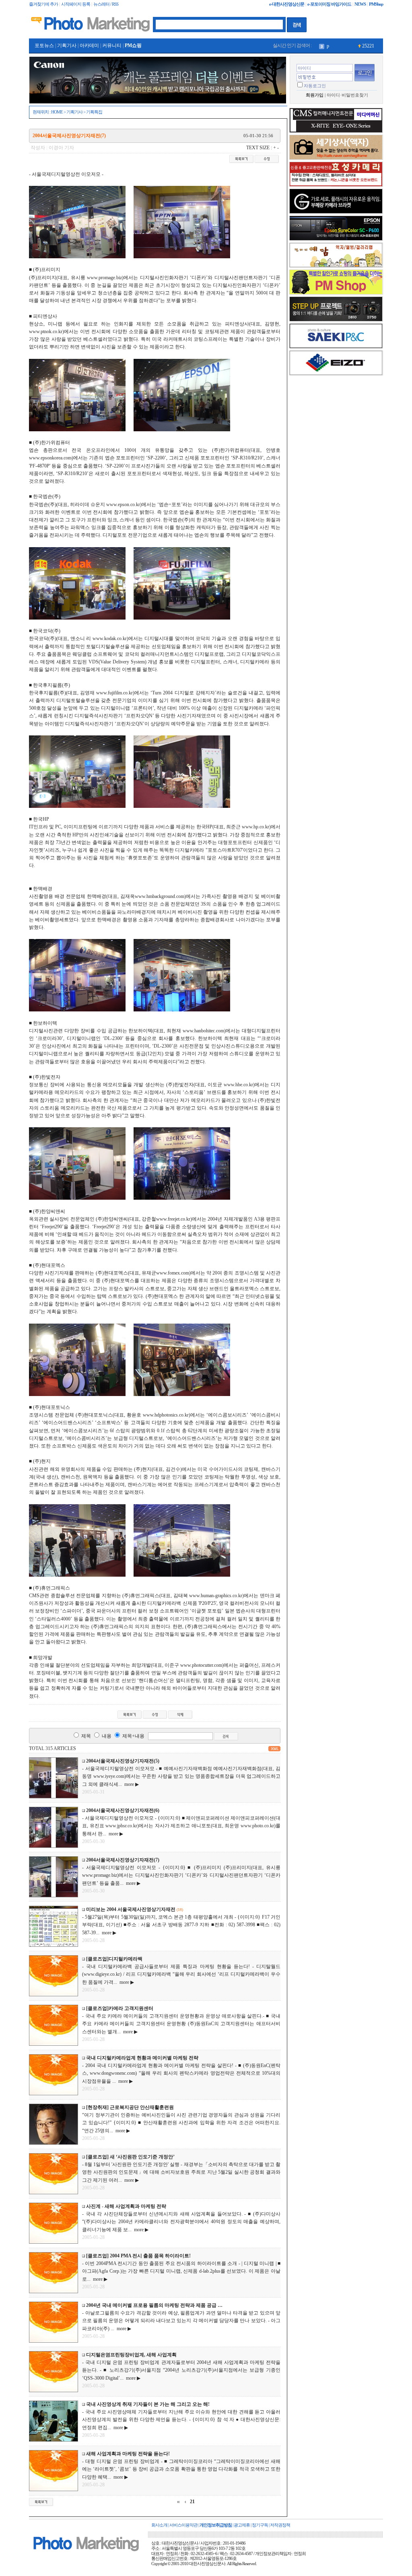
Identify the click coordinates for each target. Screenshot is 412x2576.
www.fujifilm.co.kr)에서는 (123, 693)
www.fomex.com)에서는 (181, 1273)
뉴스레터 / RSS (106, 4)
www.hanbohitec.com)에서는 (211, 1031)
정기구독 (260, 2525)
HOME (57, 112)
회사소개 (159, 2525)
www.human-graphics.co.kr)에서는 (224, 1596)
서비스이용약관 (183, 2525)
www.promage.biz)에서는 (112, 278)
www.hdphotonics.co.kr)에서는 (174, 1415)
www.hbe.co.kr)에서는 (246, 1085)
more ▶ (130, 1784)
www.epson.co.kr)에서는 (131, 504)
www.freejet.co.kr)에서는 (181, 1219)
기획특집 (94, 112)
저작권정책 (280, 2525)
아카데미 (89, 45)
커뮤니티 (112, 45)
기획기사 (67, 45)
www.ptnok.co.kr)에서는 (54, 332)
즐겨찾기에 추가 (43, 4)
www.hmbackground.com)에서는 (168, 896)
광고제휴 (242, 2525)
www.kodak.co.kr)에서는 (118, 638)
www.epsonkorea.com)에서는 (58, 458)
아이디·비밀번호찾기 (347, 95)
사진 (332, 46)
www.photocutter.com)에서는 (209, 1665)
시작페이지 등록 (76, 4)
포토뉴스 (44, 45)
